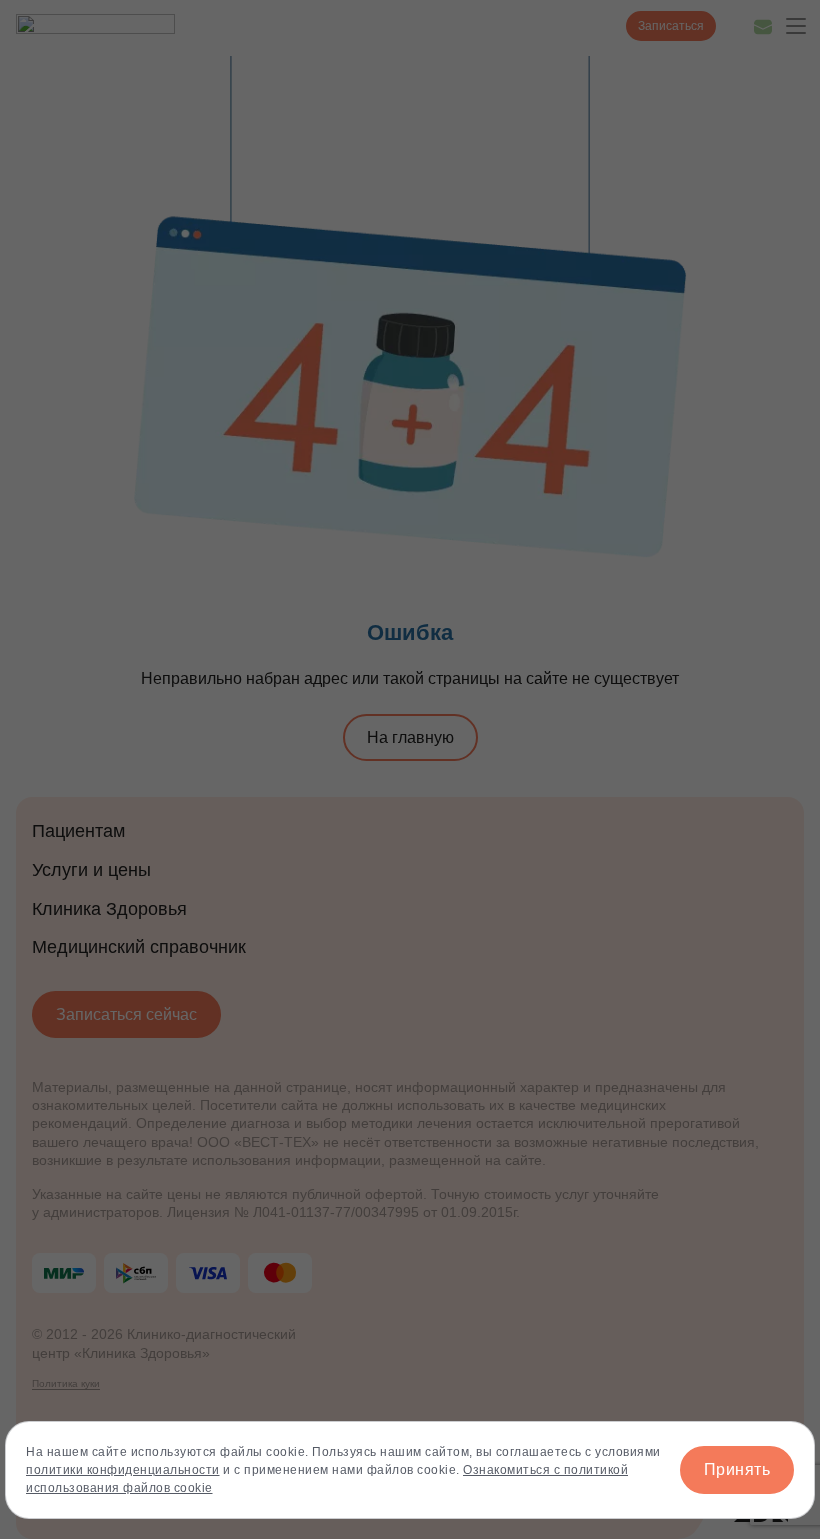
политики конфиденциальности (123, 1470)
